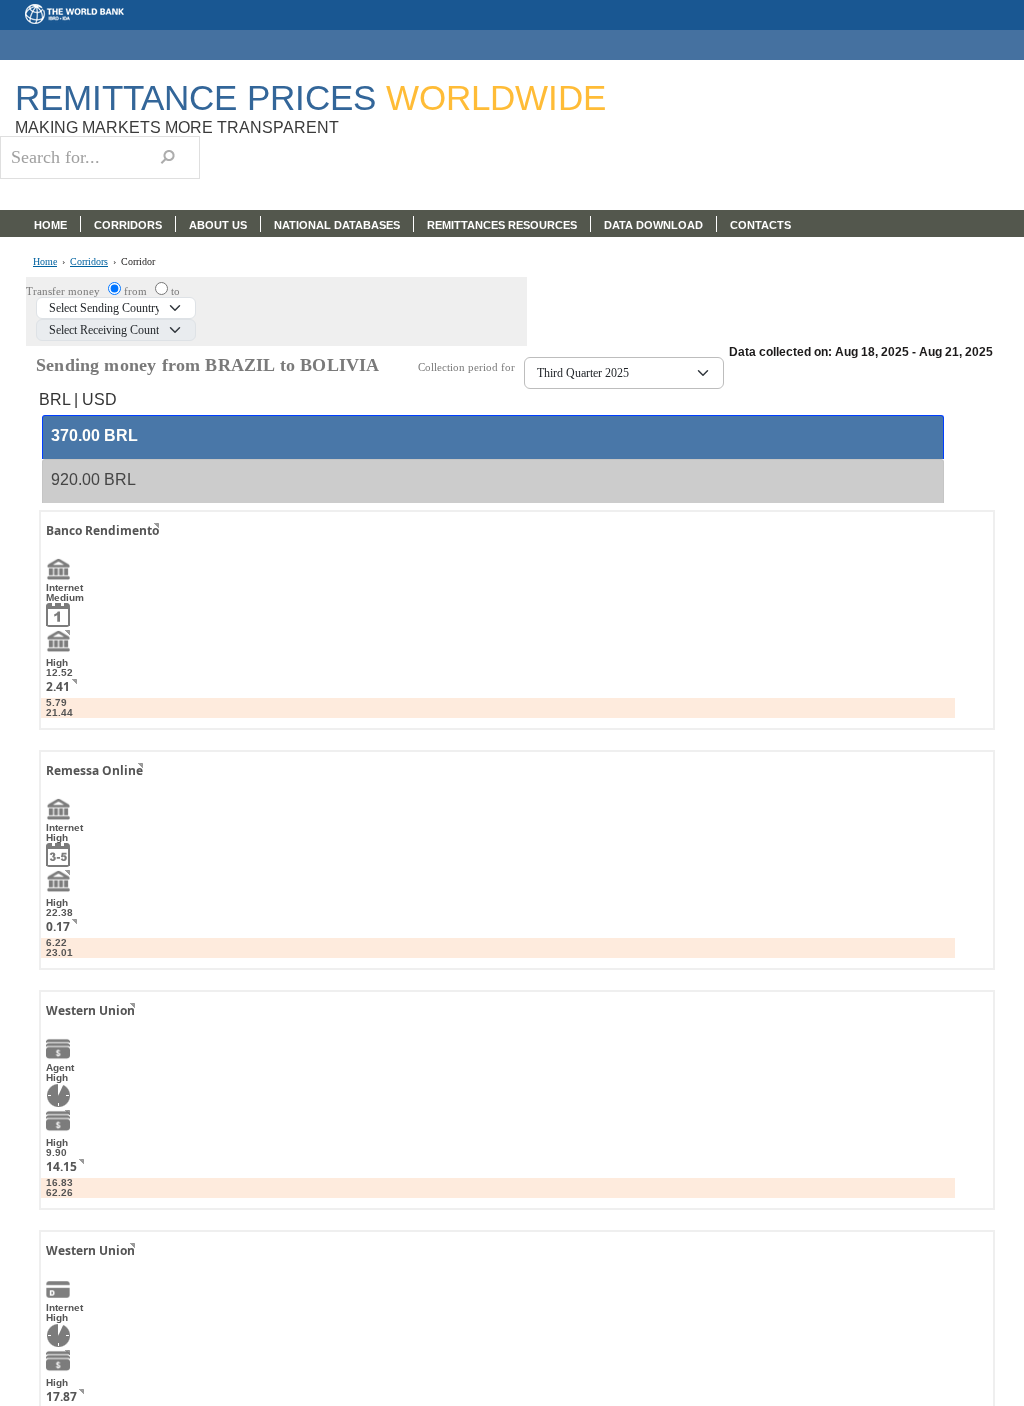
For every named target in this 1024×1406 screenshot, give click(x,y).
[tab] (492, 437)
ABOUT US (218, 225)
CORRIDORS (128, 225)
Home (45, 262)
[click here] (141, 548)
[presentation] (94, 436)
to (175, 291)
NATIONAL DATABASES (337, 225)
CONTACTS (760, 225)
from (137, 291)
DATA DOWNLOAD (653, 225)
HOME (50, 225)
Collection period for (471, 367)
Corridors (89, 262)
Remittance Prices (310, 97)
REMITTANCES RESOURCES (502, 225)
